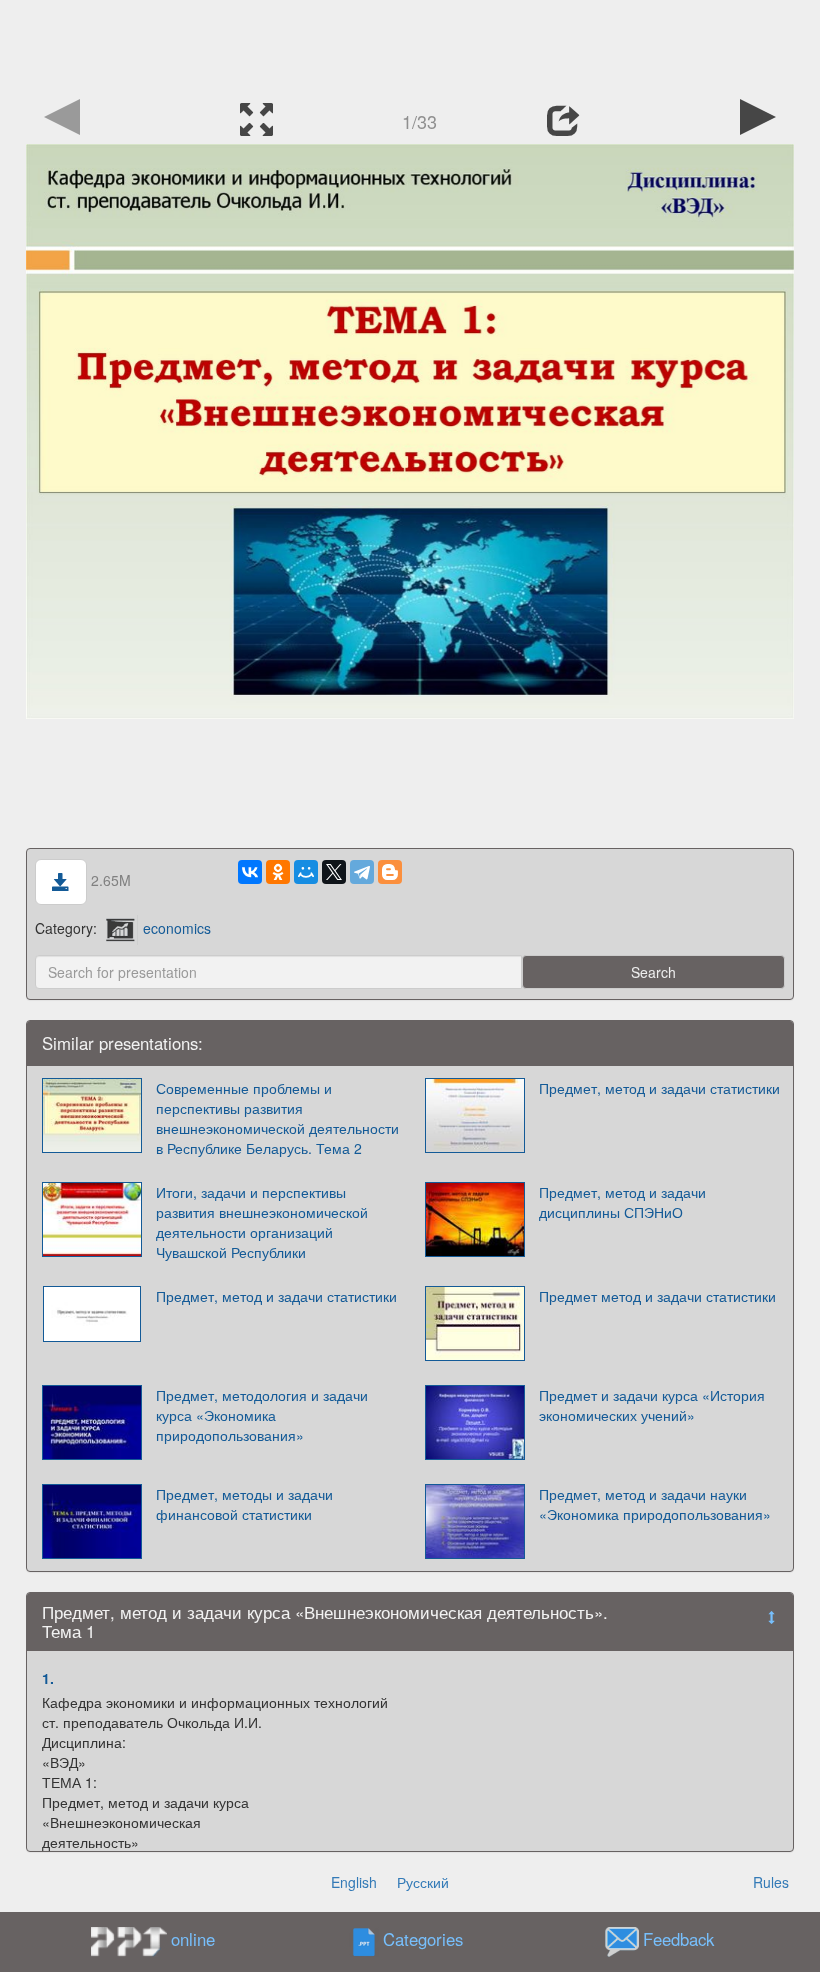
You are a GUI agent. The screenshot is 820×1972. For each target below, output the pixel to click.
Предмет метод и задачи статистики (657, 1296)
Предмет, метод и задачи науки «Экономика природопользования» (655, 1504)
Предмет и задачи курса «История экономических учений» (652, 1405)
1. (48, 1678)
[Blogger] (390, 872)
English (354, 1882)
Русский (423, 1882)
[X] (334, 872)
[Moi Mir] (306, 872)
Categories (423, 1940)
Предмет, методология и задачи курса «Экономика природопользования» (262, 1415)
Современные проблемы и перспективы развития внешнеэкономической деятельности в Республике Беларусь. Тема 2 (277, 1118)
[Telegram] (362, 872)
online (193, 1939)
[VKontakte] (250, 872)
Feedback (678, 1940)
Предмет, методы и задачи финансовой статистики (244, 1504)
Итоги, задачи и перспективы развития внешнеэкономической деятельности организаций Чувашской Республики (262, 1222)
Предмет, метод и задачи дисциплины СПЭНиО (622, 1202)
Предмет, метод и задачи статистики (659, 1088)
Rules (771, 1882)
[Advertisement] (410, 45)
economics (177, 928)
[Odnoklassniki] (278, 872)
